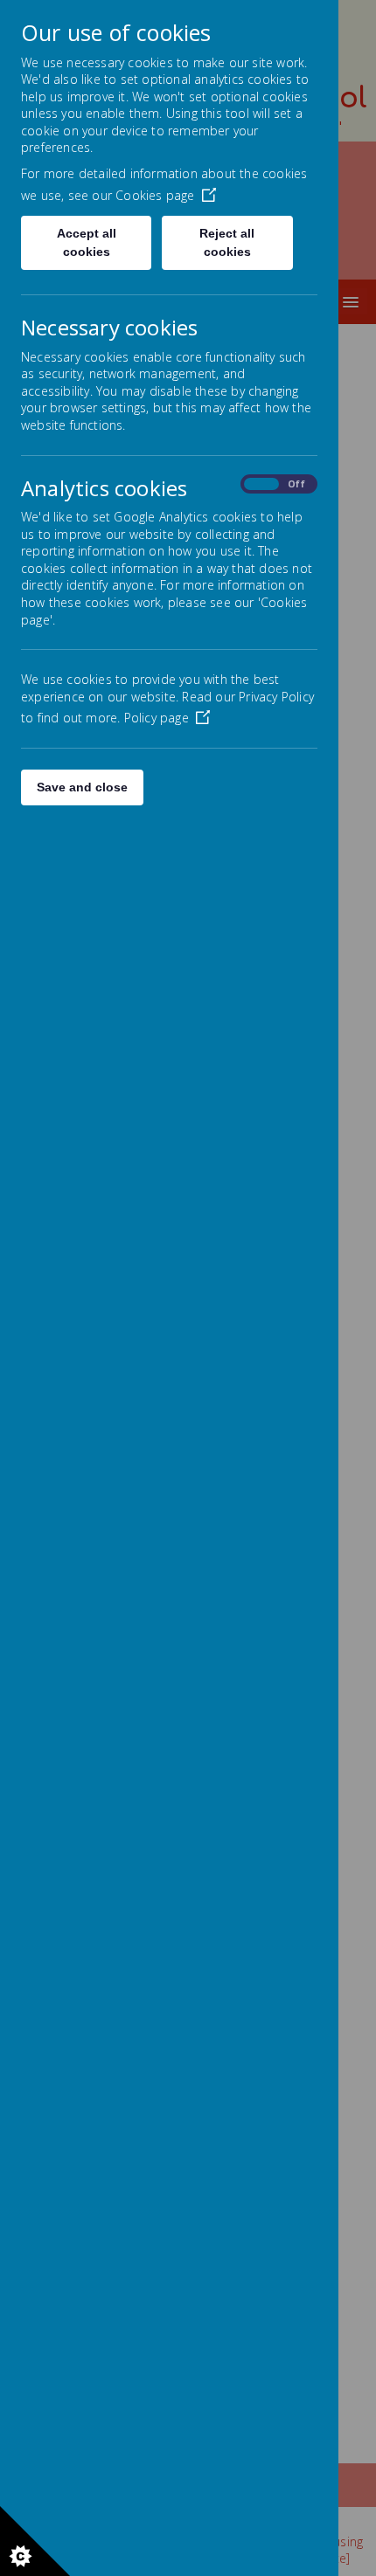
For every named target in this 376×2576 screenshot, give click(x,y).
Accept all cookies (87, 242)
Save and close (82, 787)
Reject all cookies (227, 242)
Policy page (157, 718)
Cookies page (155, 195)
